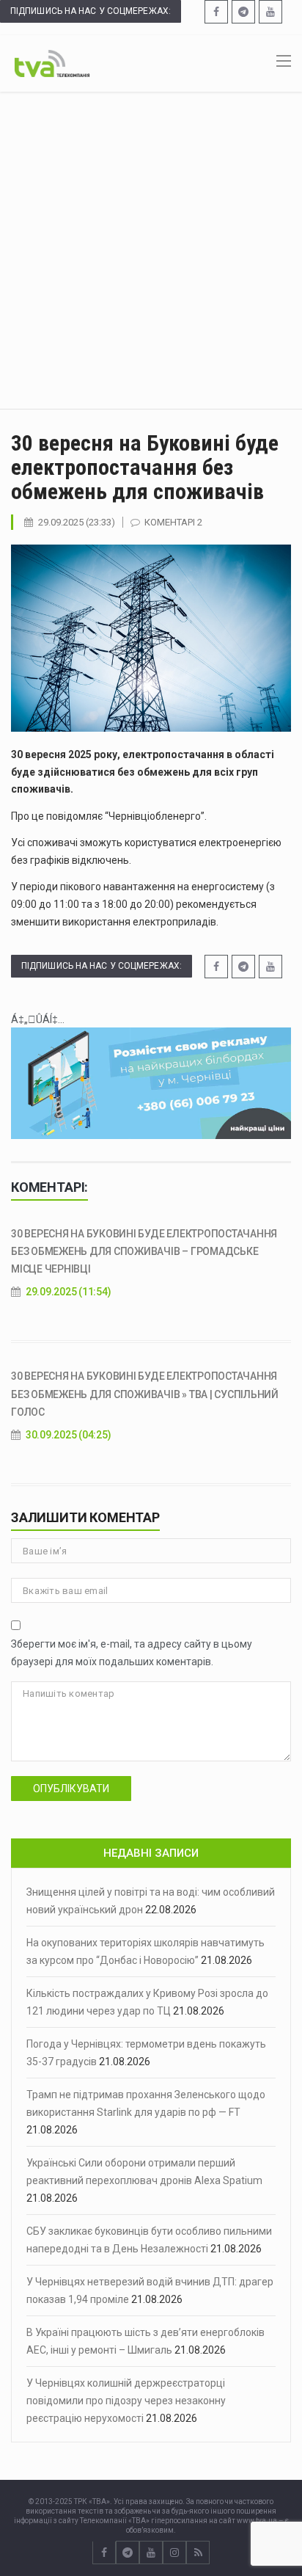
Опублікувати (71, 1789)
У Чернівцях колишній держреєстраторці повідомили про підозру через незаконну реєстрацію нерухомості (126, 2401)
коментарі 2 (173, 522)
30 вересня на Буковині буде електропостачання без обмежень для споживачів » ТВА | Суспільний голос (145, 1394)
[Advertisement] (151, 250)
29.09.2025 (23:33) (77, 522)
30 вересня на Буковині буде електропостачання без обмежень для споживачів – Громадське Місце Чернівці (144, 1251)
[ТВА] (52, 62)
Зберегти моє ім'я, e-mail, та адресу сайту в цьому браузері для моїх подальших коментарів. (132, 1653)
